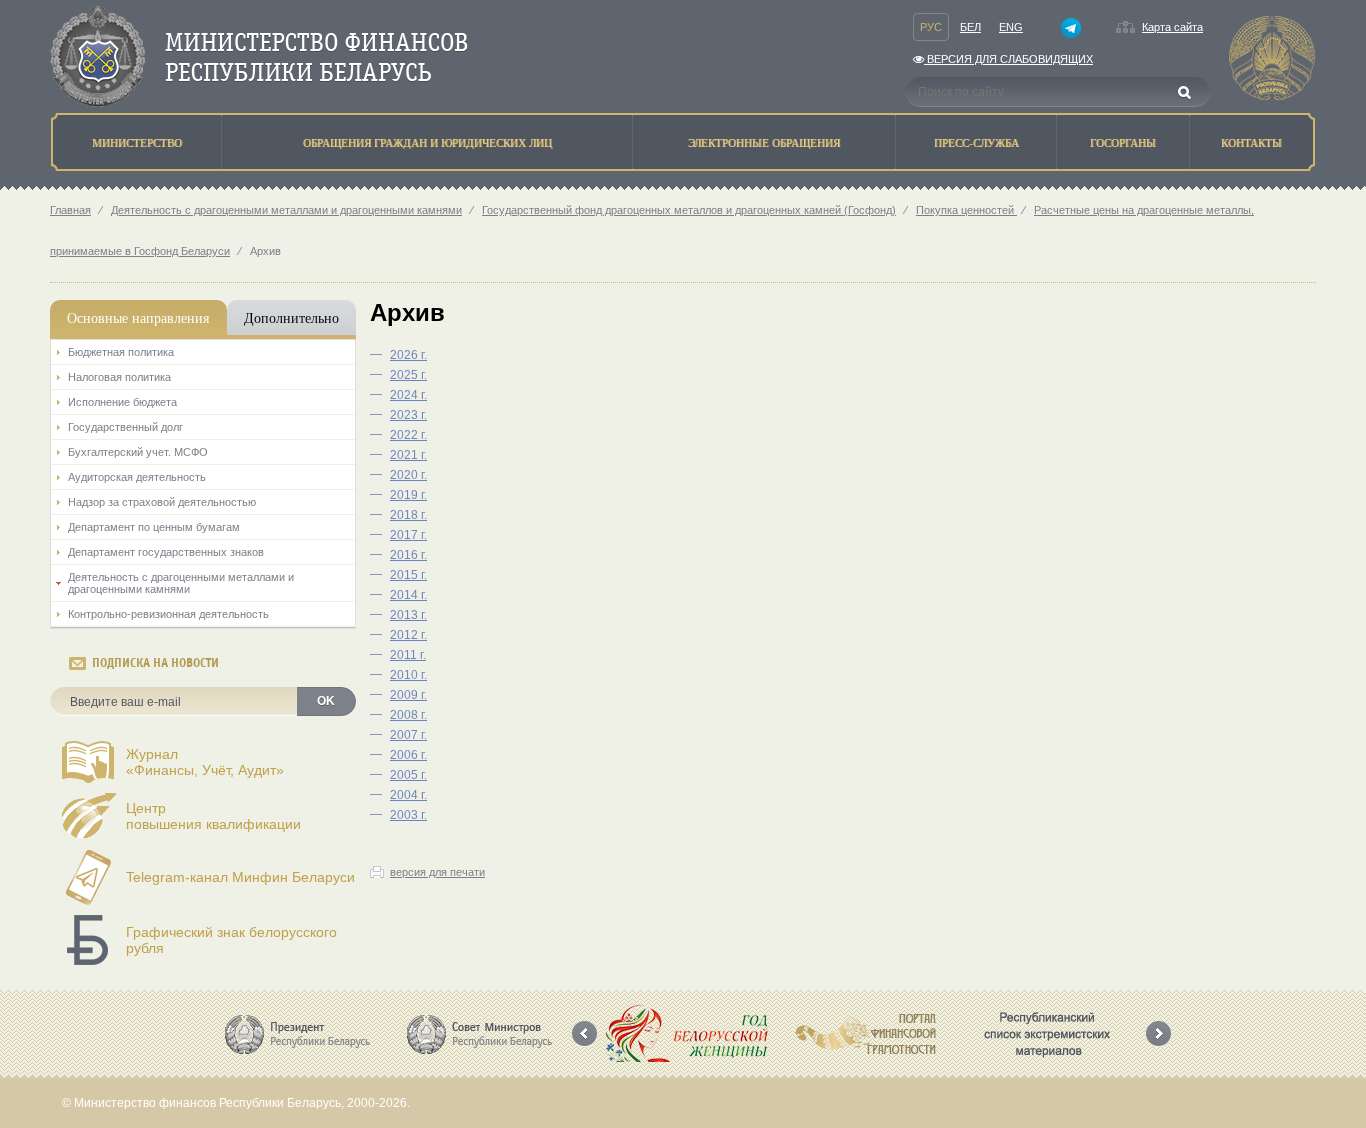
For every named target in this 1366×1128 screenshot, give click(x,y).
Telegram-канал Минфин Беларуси (240, 877)
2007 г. (408, 735)
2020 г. (408, 475)
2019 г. (408, 495)
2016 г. (408, 555)
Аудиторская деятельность (137, 477)
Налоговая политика (119, 377)
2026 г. (408, 355)
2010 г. (408, 675)
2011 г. (408, 655)
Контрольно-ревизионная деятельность (168, 614)
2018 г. (408, 515)
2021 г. (408, 455)
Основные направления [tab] (138, 317)
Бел (970, 27)
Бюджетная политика (121, 352)
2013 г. (408, 615)
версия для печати (437, 872)
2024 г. (408, 395)
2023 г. (408, 415)
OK (326, 701)
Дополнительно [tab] (291, 317)
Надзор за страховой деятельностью (162, 502)
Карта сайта (1172, 27)
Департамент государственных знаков (166, 552)
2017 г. (408, 535)
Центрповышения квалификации (213, 816)
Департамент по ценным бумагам (154, 527)
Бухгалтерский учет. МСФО (138, 452)
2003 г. (408, 815)
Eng (1011, 27)
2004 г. (408, 795)
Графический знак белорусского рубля (231, 940)
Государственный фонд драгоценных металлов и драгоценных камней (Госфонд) (689, 210)
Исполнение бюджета (122, 402)
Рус (931, 27)
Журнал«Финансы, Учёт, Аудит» (205, 762)
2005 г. (408, 775)
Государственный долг (125, 427)
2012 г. (408, 635)
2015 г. (408, 575)
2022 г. (408, 435)
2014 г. (408, 595)
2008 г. (408, 715)
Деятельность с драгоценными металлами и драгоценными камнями (286, 210)
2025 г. (408, 375)
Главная (70, 210)
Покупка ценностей (966, 210)
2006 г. (408, 755)
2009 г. (408, 695)
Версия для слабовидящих (1008, 59)
